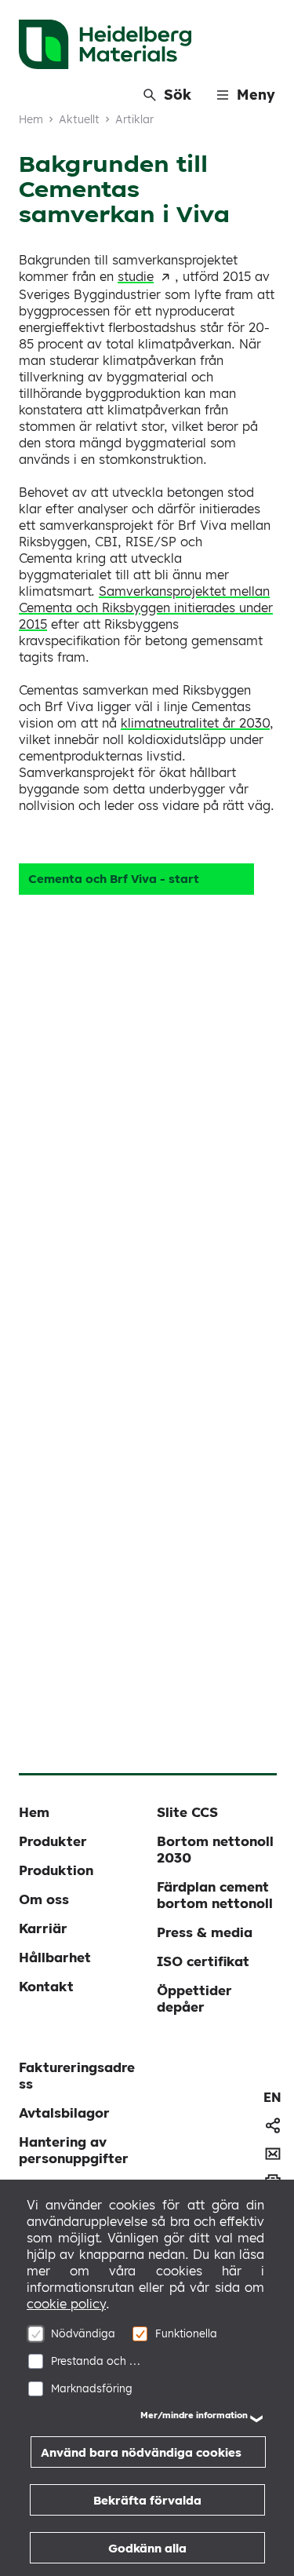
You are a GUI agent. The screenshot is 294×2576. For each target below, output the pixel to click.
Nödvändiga (83, 2333)
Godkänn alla (147, 2548)
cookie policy (66, 2304)
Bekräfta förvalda (147, 2500)
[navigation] (272, 2097)
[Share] (273, 2125)
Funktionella (186, 2333)
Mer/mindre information (194, 2415)
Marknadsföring (92, 2388)
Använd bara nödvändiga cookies (141, 2452)
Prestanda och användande (98, 2361)
